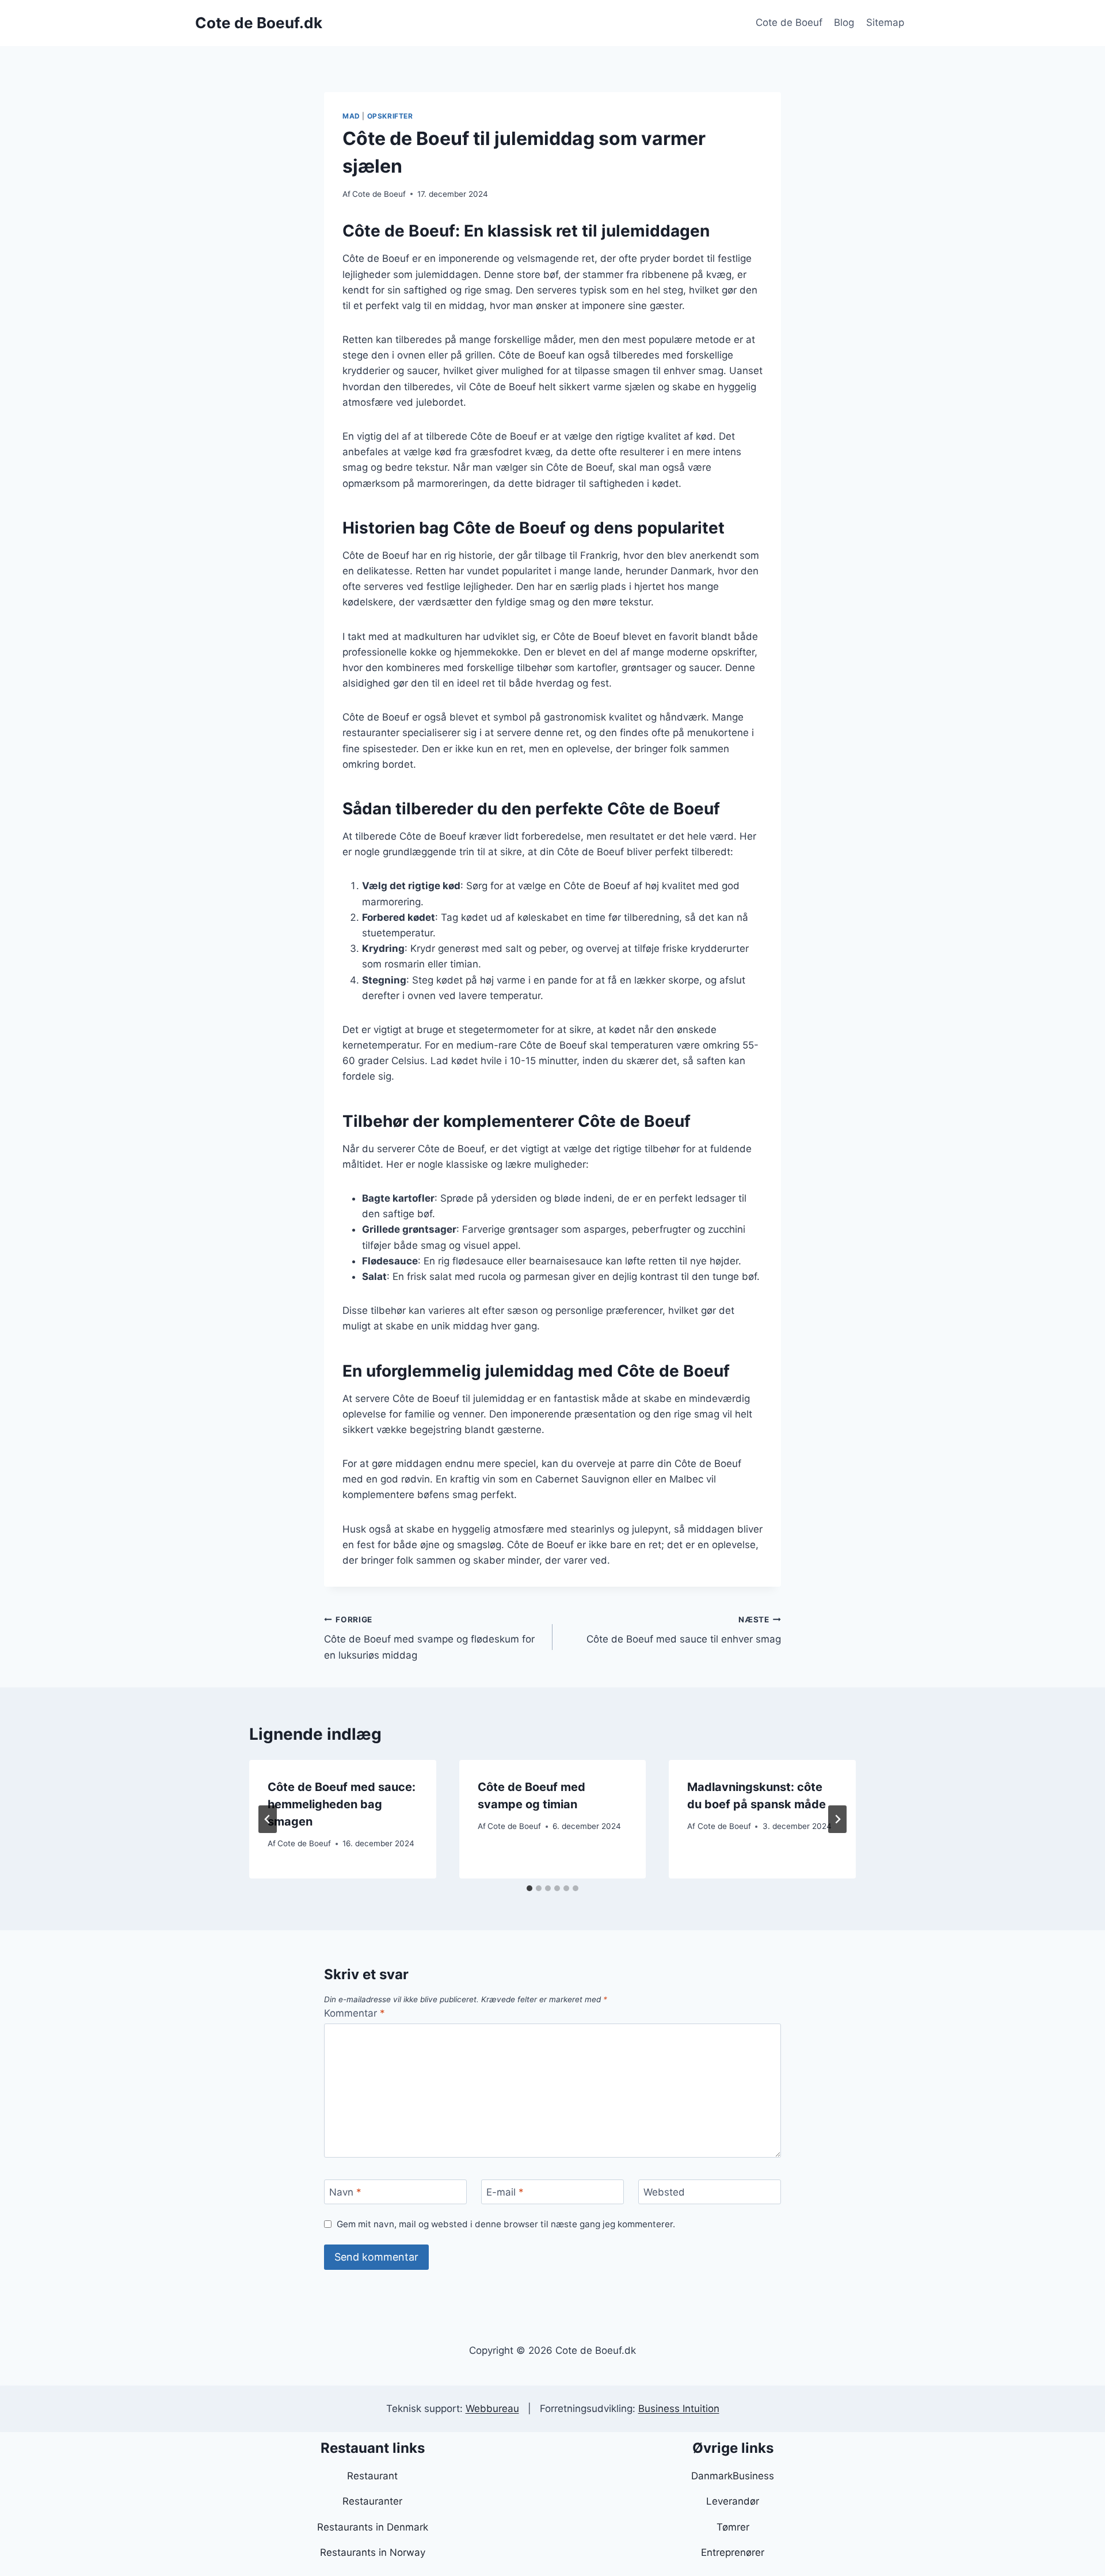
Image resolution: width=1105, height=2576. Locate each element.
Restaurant (372, 2476)
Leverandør (733, 2501)
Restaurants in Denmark (373, 2527)
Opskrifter (390, 116)
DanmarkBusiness (733, 2476)
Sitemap (885, 22)
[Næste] (837, 1819)
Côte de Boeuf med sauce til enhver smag (684, 1630)
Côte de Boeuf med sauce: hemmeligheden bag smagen (342, 1804)
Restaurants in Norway (373, 2552)
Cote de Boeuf (789, 22)
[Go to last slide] (268, 1819)
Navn (345, 2192)
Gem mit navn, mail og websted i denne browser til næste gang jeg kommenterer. (506, 2224)
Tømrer (733, 2527)
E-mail (505, 2192)
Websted (664, 2192)
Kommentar (355, 2013)
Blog (844, 22)
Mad (351, 116)
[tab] (529, 1888)
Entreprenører (733, 2552)
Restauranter (372, 2501)
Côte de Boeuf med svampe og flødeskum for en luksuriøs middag (429, 1638)
